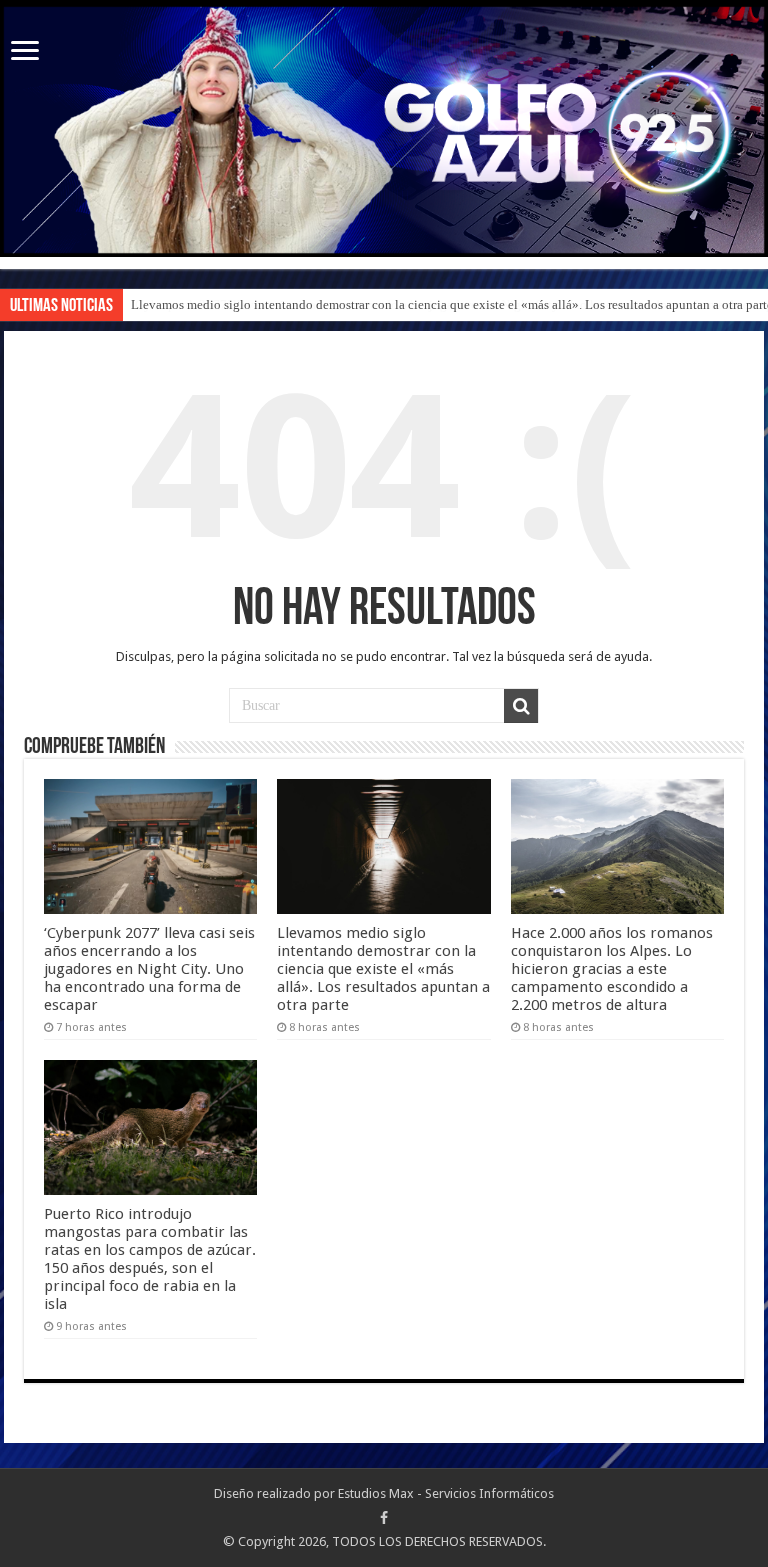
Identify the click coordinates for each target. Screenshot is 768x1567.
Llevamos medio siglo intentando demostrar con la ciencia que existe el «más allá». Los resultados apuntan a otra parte (383, 969)
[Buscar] (521, 706)
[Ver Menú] (25, 52)
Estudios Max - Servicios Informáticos (446, 1493)
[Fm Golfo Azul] (384, 130)
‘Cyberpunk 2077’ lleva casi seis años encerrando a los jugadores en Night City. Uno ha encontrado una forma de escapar (149, 969)
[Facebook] (384, 1518)
